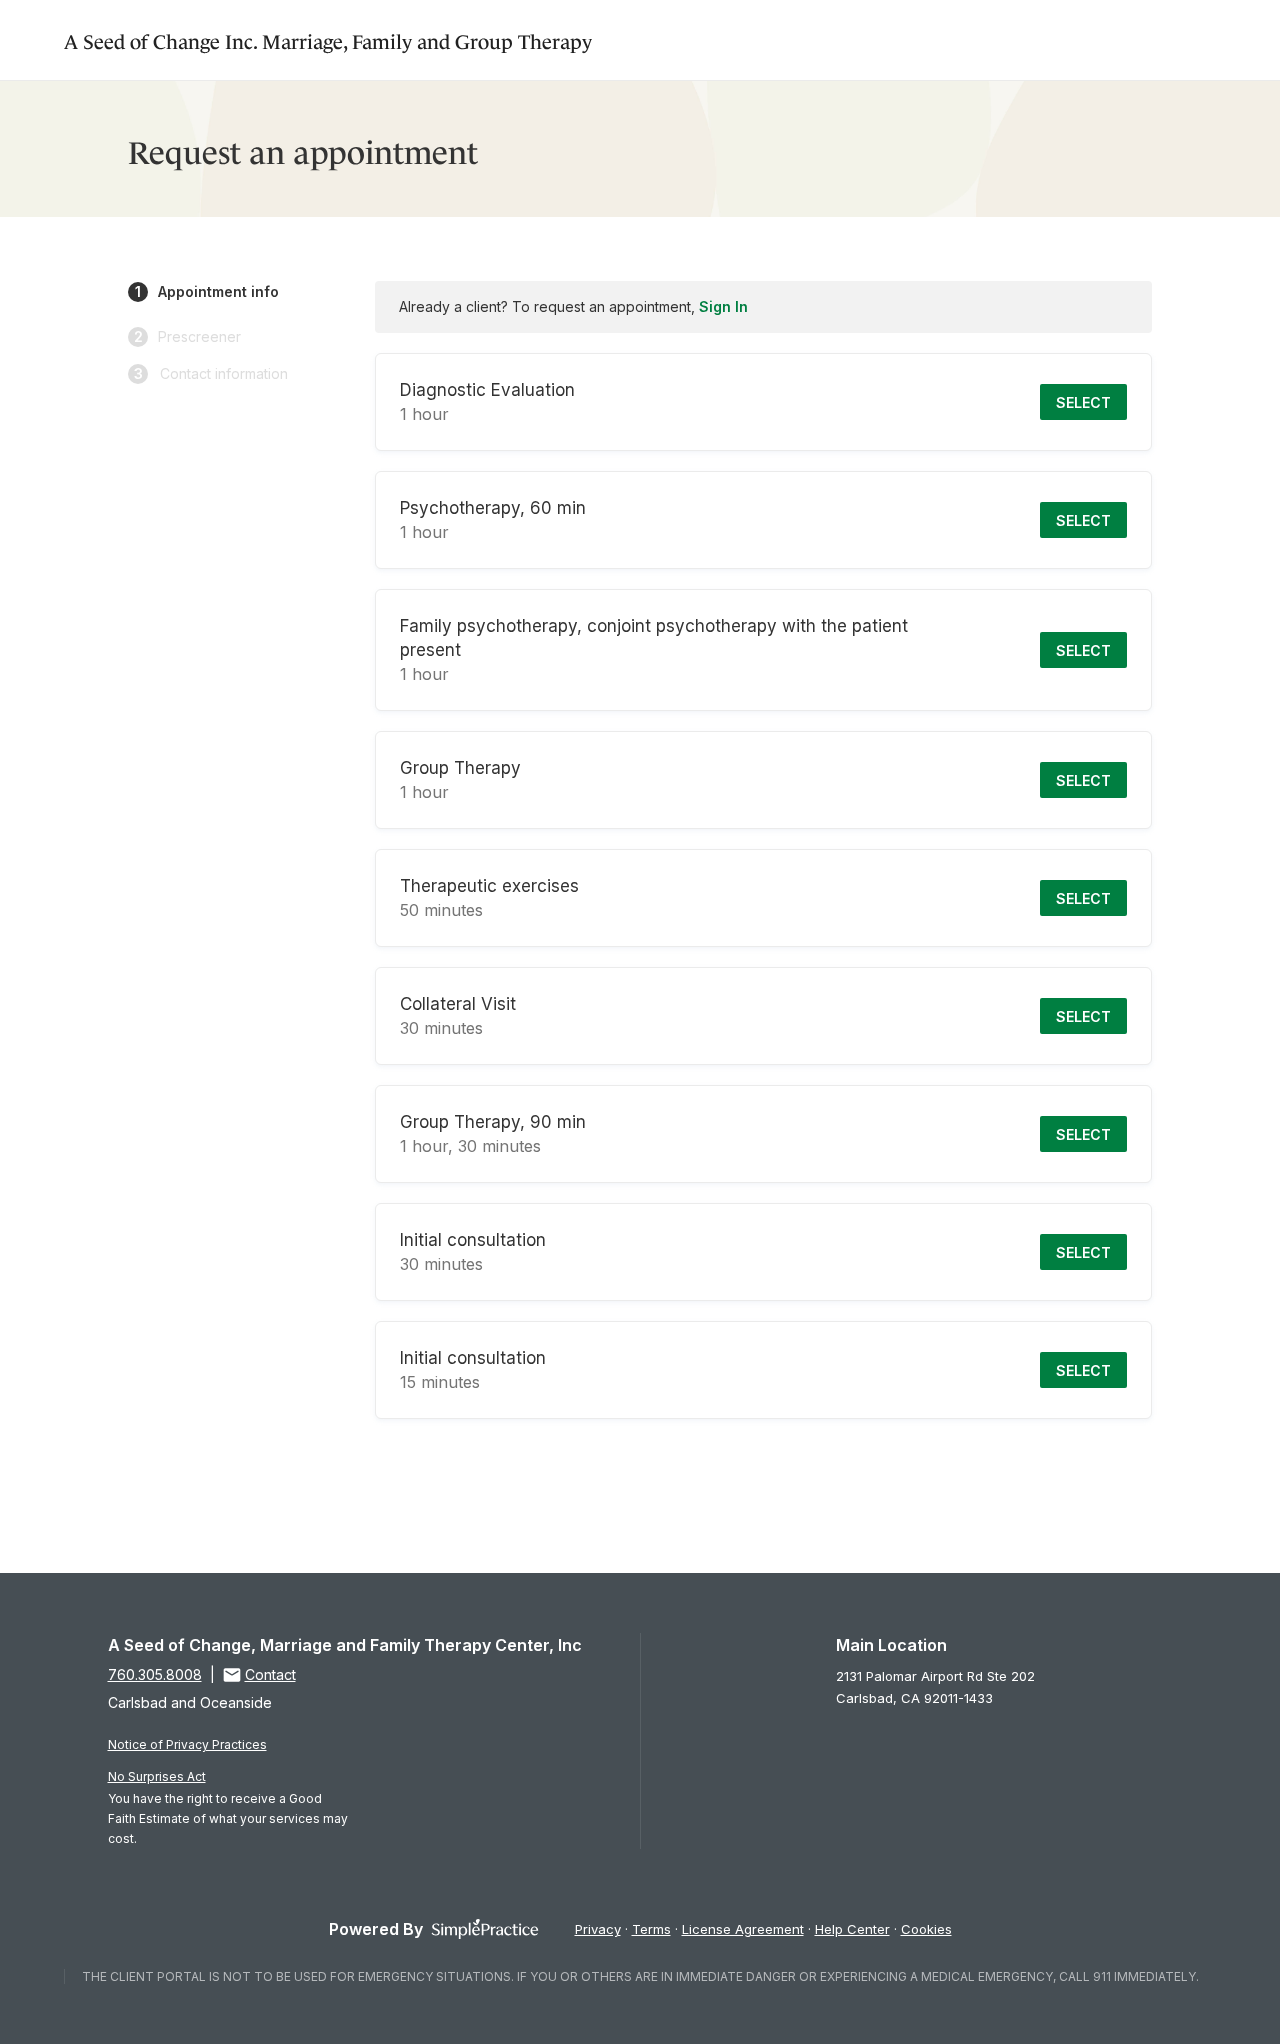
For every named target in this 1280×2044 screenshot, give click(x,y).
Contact (270, 1674)
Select (1083, 402)
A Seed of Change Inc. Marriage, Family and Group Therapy (328, 39)
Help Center (852, 1929)
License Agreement (743, 1929)
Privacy (598, 1929)
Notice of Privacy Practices (187, 1744)
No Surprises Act (157, 1776)
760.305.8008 (155, 1674)
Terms (651, 1929)
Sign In (723, 306)
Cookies (926, 1929)
